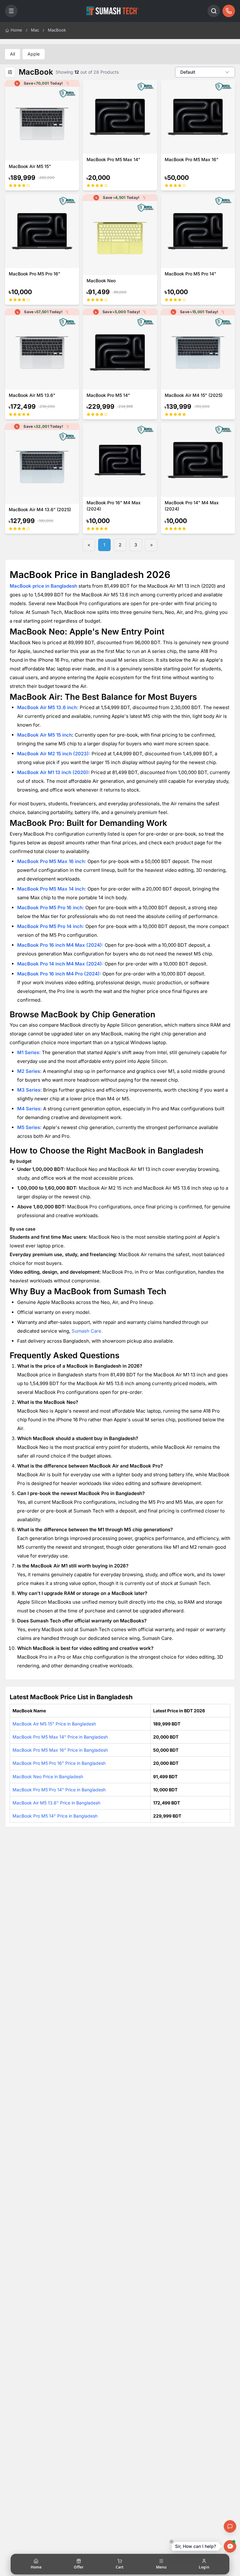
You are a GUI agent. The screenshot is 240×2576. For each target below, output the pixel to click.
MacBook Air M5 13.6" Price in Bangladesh (56, 1803)
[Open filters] (10, 72)
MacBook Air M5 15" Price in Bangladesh (54, 1724)
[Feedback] (230, 2526)
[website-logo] (112, 11)
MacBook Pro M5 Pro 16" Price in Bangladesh (59, 1763)
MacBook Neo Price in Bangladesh (48, 1777)
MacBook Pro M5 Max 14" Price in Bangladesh (60, 1737)
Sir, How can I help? (195, 2546)
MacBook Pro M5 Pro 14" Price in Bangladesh (59, 1790)
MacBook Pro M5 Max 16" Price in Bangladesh (60, 1750)
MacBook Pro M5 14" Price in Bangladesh (55, 1816)
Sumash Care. (87, 1331)
